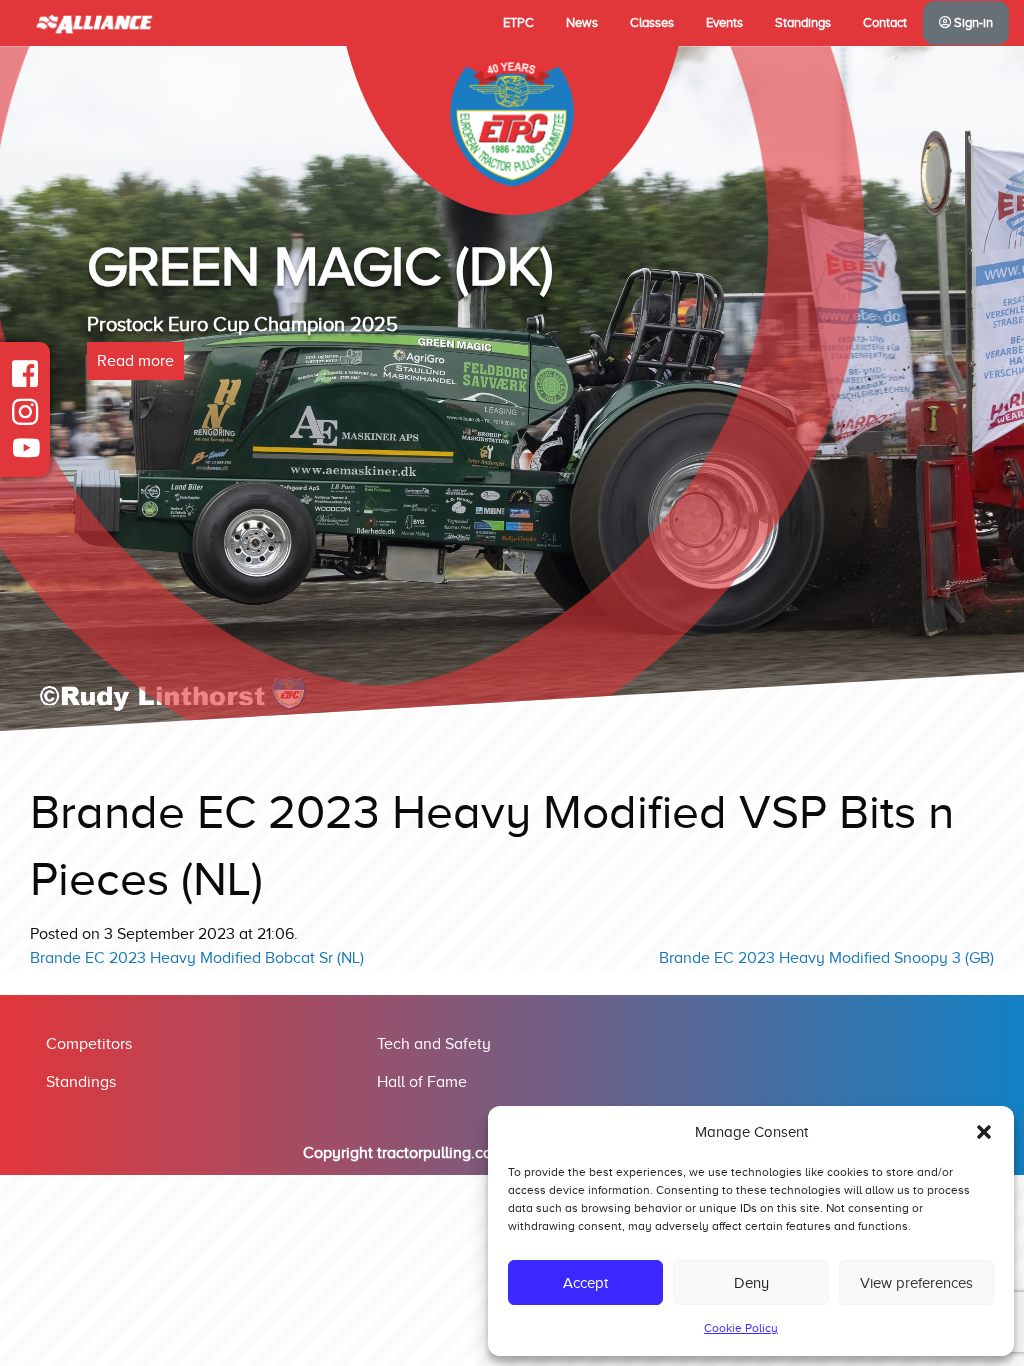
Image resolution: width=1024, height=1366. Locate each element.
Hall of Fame (422, 1082)
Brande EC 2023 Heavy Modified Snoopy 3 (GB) (826, 958)
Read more (135, 361)
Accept (585, 1283)
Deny (751, 1283)
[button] (984, 1132)
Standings (803, 23)
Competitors (89, 1044)
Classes (652, 23)
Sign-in (972, 23)
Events (724, 23)
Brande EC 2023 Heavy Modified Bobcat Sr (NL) (197, 958)
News (582, 23)
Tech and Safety (434, 1044)
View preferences (916, 1283)
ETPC (518, 23)
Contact (885, 23)
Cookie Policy (741, 1328)
